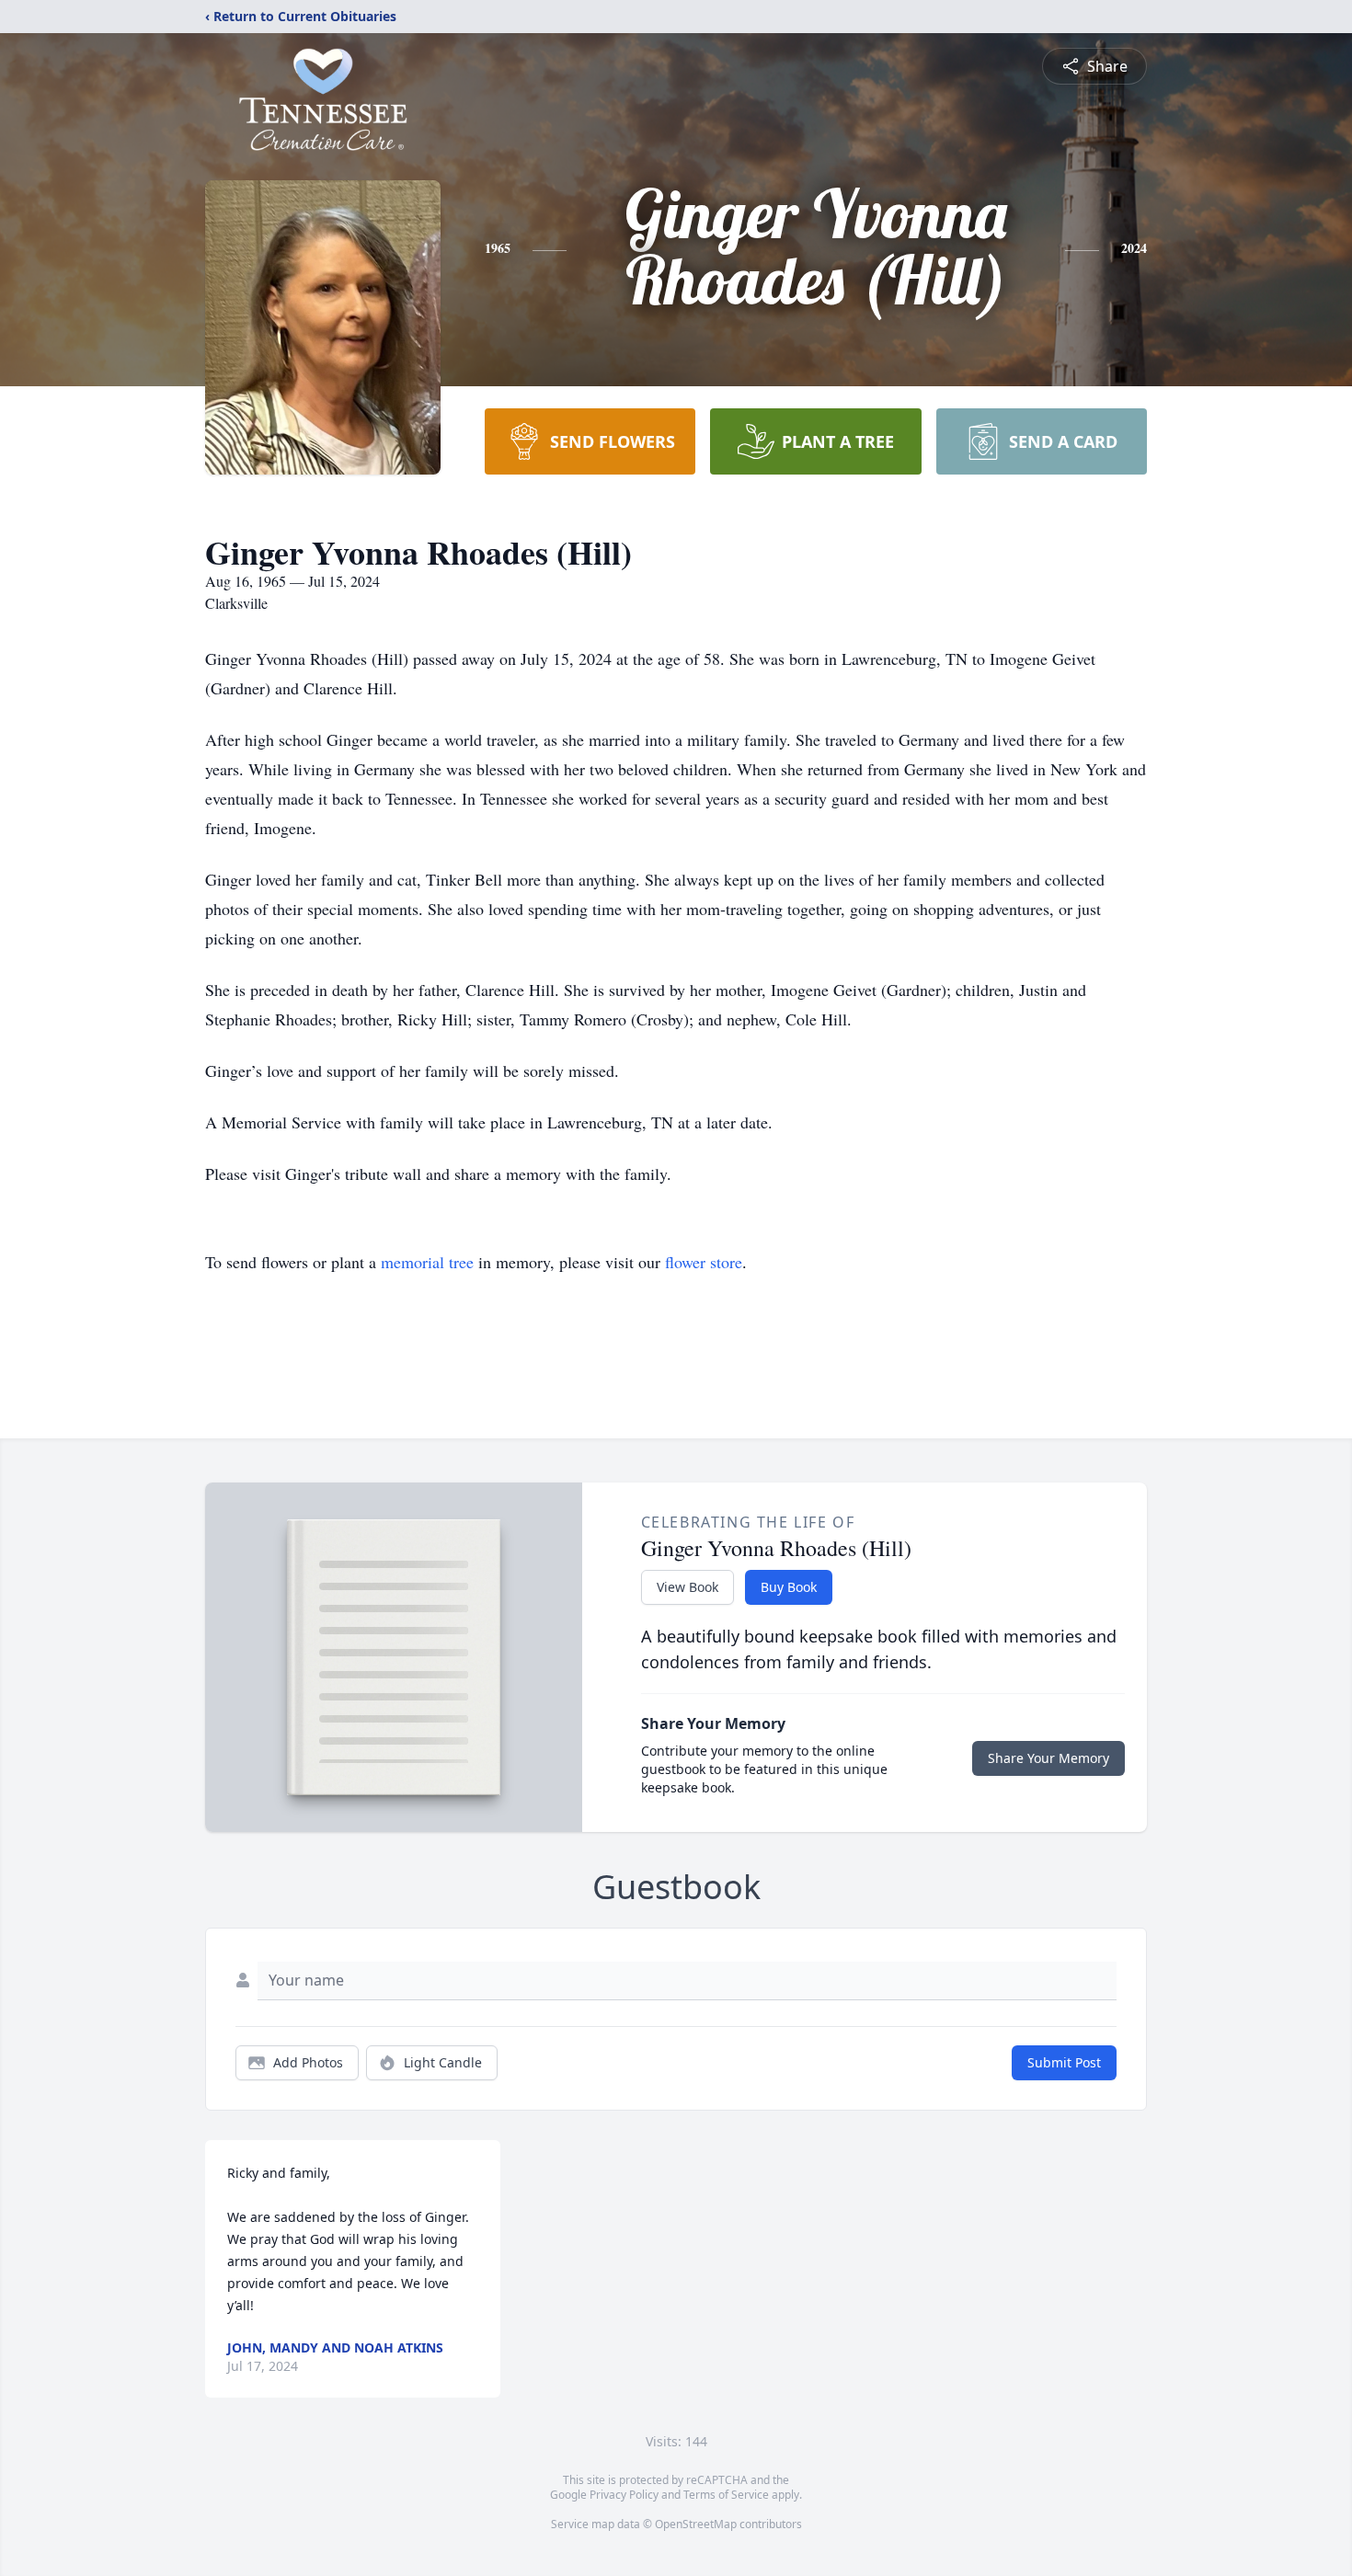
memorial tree (427, 1262)
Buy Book (789, 1587)
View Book (687, 1587)
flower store (704, 1262)
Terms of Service (726, 2495)
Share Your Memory (1048, 1758)
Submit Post (1064, 2062)
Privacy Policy (624, 2495)
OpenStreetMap (696, 2524)
